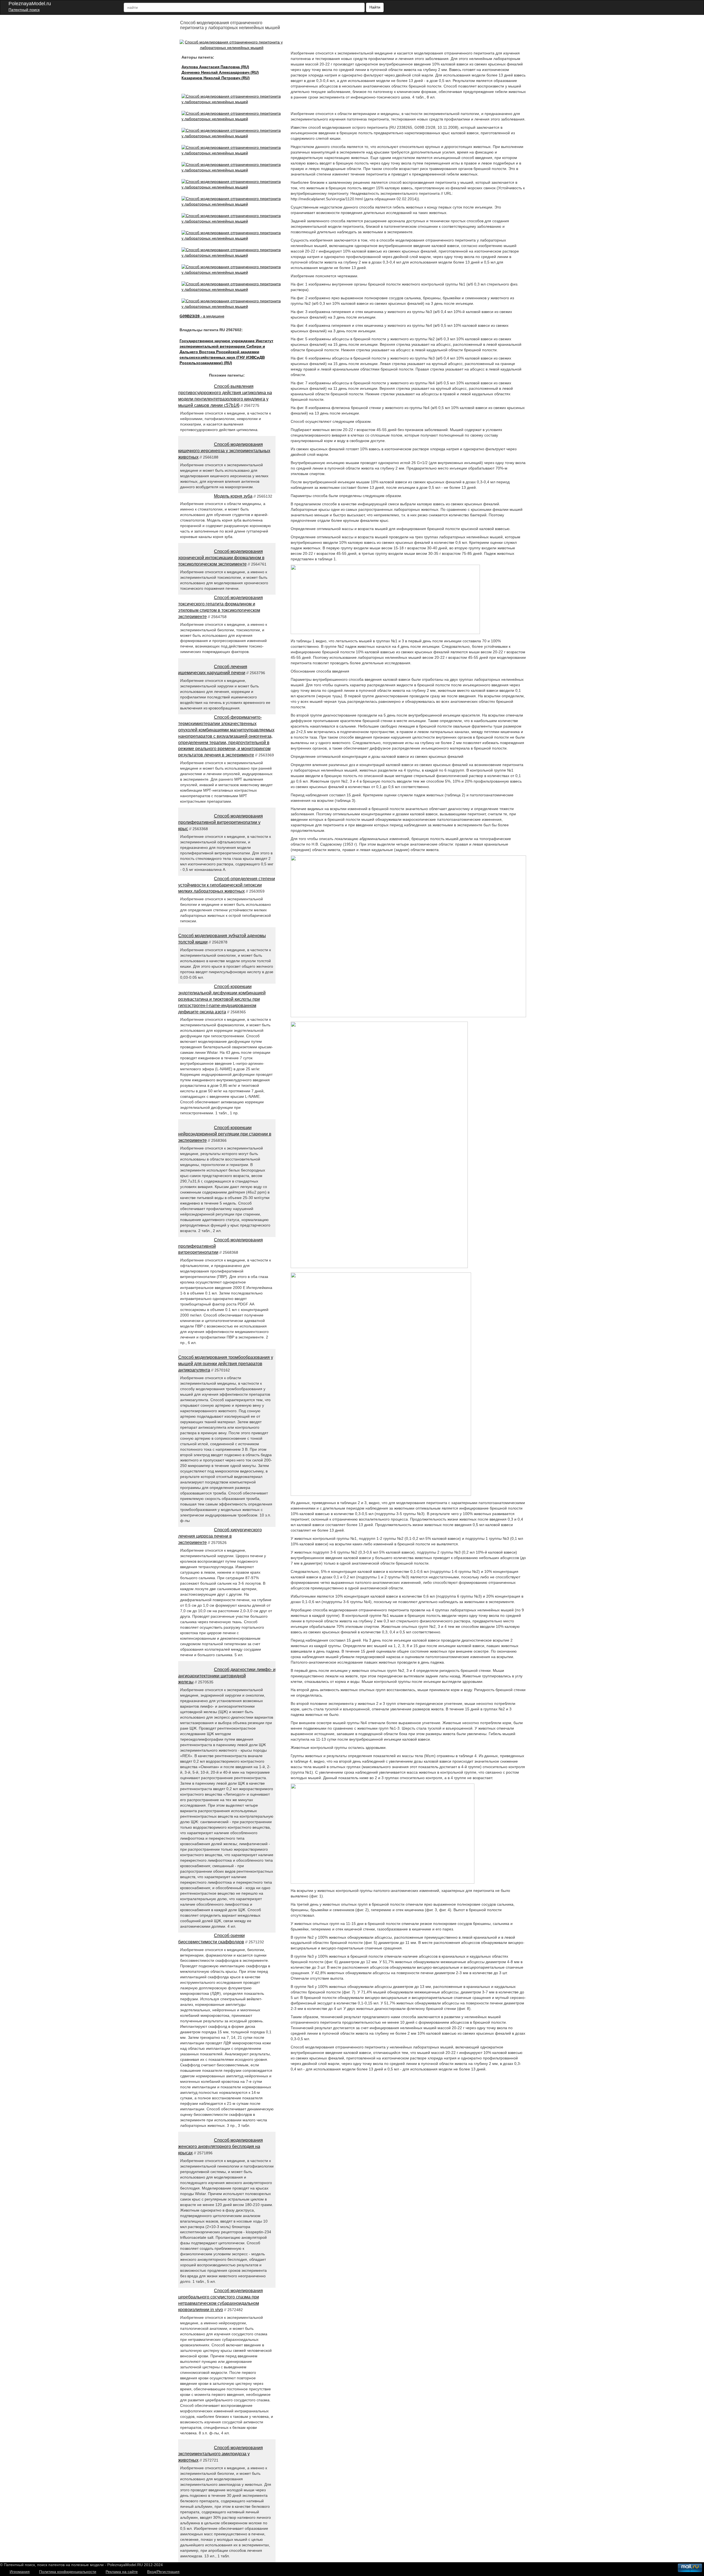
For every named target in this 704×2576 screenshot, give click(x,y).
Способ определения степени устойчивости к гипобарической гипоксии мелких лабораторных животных (227, 885)
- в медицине (202, 316)
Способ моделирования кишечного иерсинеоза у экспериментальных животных (224, 451)
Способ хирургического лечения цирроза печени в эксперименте (220, 1536)
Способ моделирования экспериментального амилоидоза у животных (221, 2454)
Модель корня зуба (233, 496)
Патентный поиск (24, 10)
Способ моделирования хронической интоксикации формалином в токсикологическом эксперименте (221, 558)
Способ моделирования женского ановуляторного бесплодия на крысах (221, 2146)
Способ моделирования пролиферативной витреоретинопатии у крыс (221, 822)
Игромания (20, 2572)
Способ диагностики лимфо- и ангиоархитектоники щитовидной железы (227, 1676)
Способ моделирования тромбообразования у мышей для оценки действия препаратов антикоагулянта (226, 1364)
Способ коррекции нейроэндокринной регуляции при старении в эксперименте (225, 1134)
